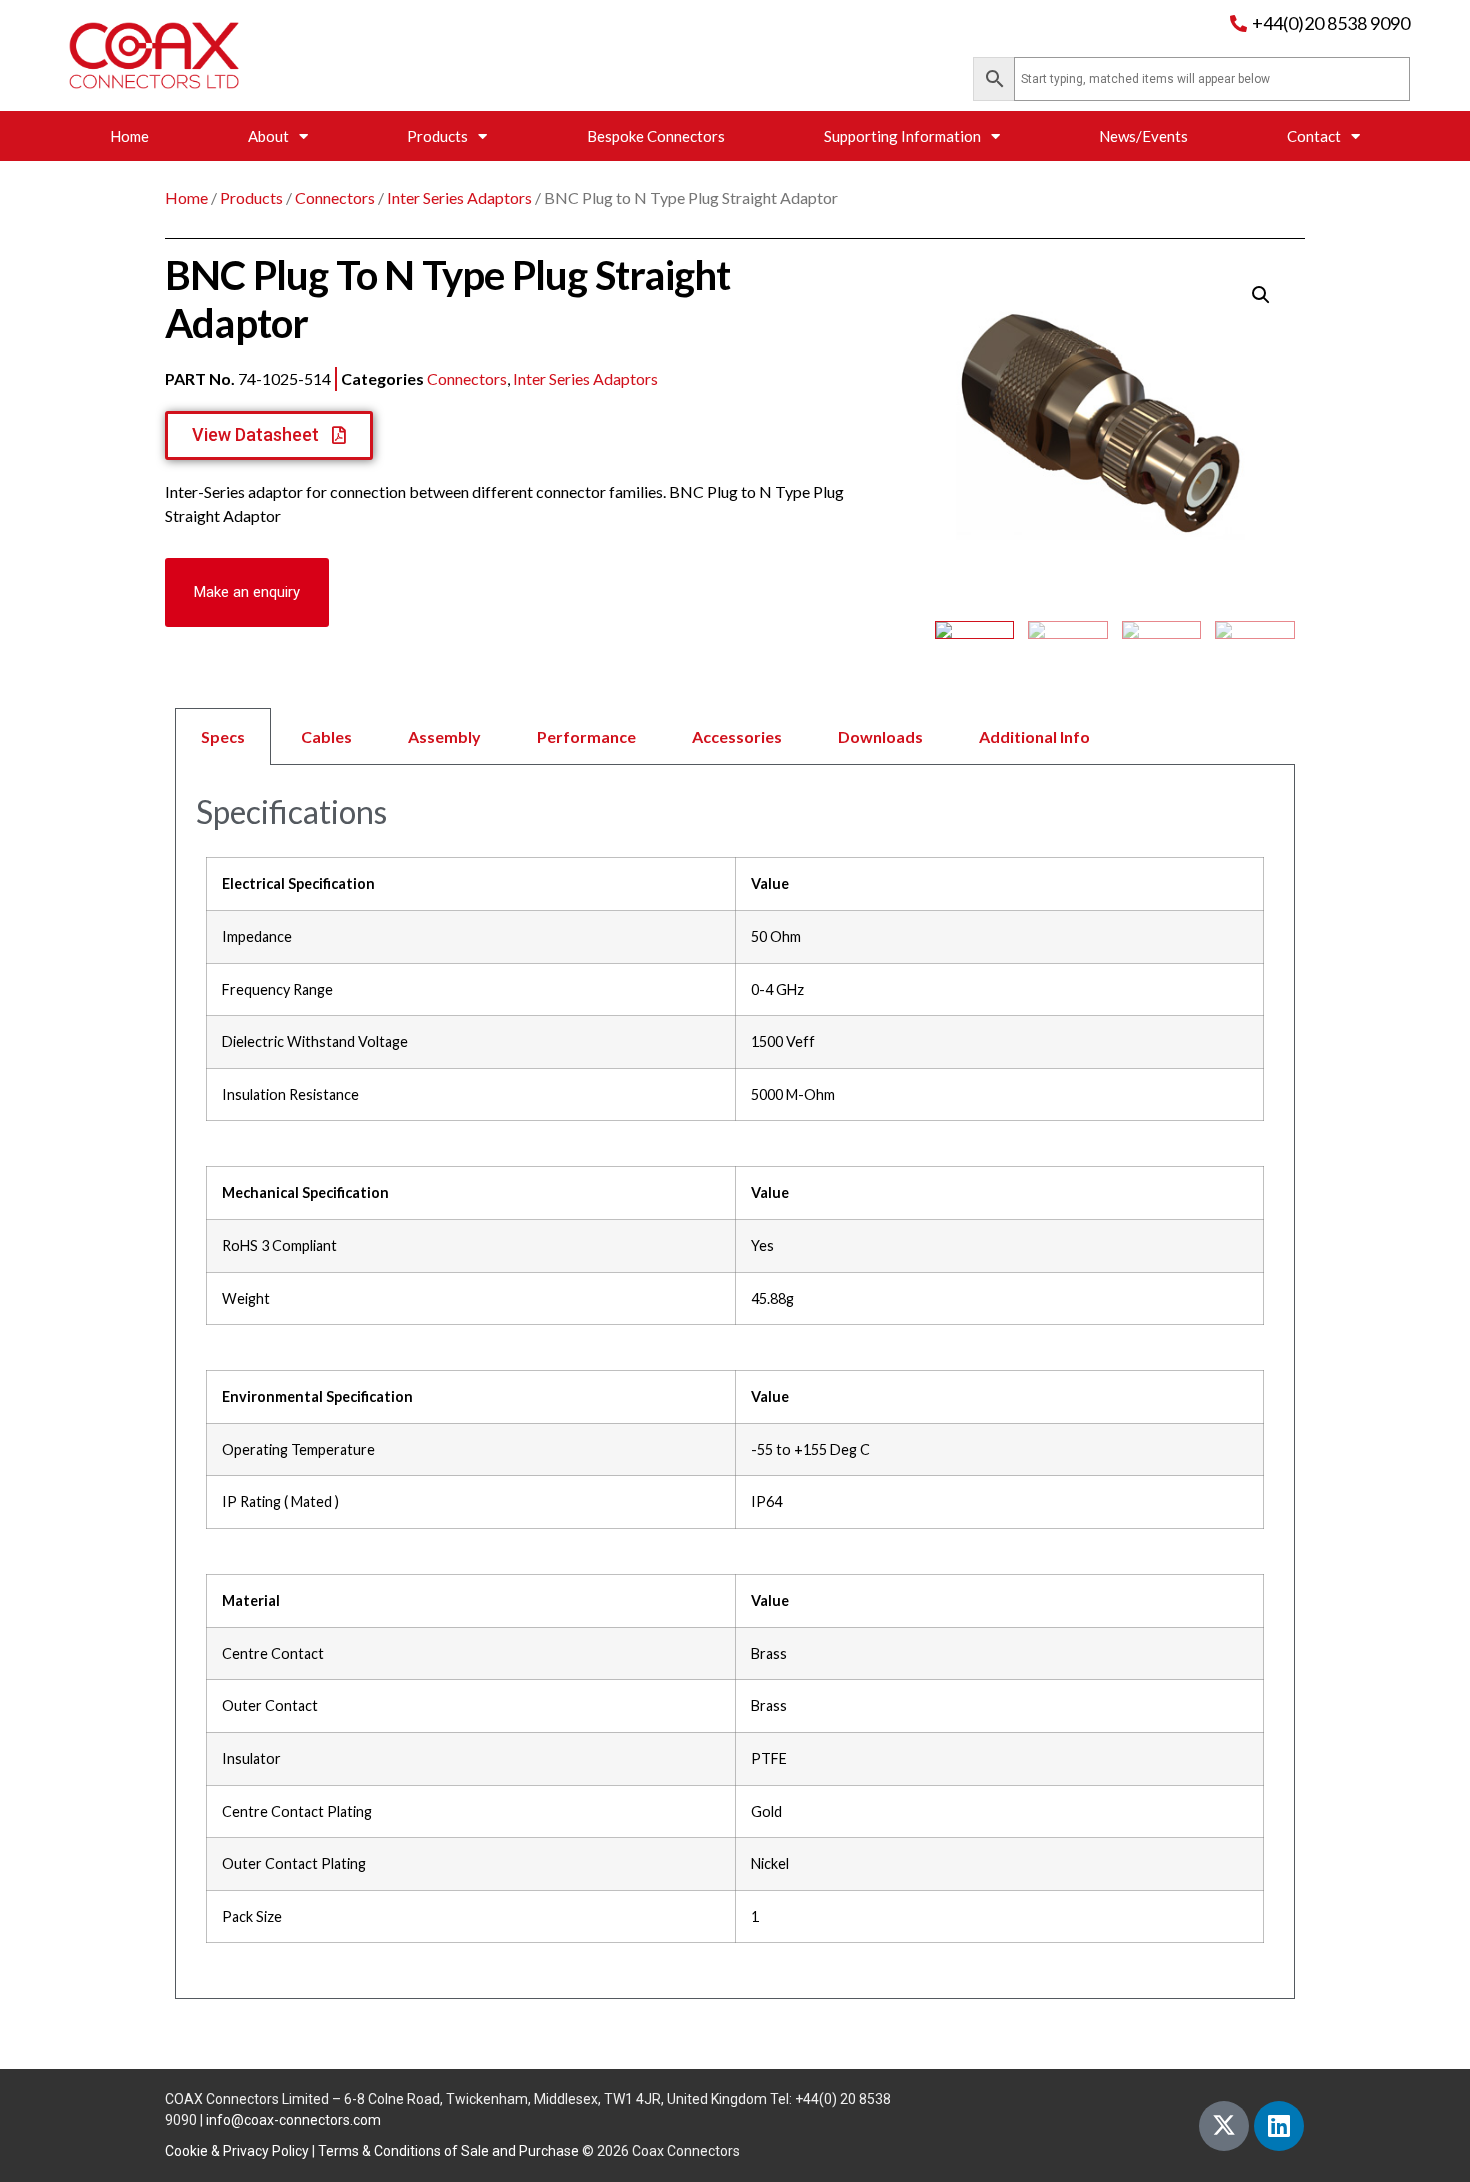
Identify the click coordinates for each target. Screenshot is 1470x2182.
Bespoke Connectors (656, 136)
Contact (1314, 136)
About (268, 136)
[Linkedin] (1279, 2126)
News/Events (1143, 136)
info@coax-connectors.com (293, 2120)
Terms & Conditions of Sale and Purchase (448, 2151)
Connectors (335, 197)
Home (129, 136)
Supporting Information (902, 136)
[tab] (735, 736)
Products (437, 136)
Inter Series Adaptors (459, 197)
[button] (247, 592)
